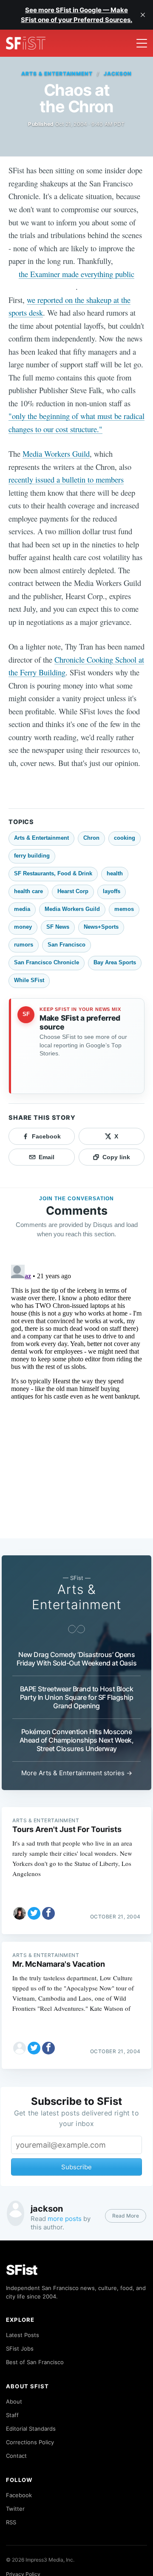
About (14, 2401)
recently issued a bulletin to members (66, 479)
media (22, 909)
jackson (118, 74)
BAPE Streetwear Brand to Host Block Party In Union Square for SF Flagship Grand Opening (77, 1697)
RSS (11, 2522)
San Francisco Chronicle (47, 962)
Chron (91, 838)
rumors (24, 945)
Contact (16, 2456)
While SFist (29, 980)
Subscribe (76, 2167)
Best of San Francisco (35, 2362)
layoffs (112, 891)
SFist (22, 2270)
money (23, 927)
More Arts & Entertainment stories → (77, 1773)
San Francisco (67, 945)
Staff (12, 2415)
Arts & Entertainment (57, 74)
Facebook (19, 2495)
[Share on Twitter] (34, 1913)
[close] (143, 15)
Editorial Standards (31, 2429)
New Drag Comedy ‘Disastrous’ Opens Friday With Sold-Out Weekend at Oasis (77, 1659)
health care (28, 891)
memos (124, 909)
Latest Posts (23, 2335)
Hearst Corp (73, 891)
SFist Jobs (20, 2348)
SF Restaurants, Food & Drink (53, 873)
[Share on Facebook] (48, 1913)
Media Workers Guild (56, 454)
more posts (65, 2219)
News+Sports (101, 927)
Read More (126, 2216)
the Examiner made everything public (76, 274)
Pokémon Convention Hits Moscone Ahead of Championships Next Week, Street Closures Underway (77, 1740)
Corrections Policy (30, 2442)
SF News (58, 927)
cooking (125, 838)
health (115, 873)
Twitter (15, 2509)
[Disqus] (76, 1367)
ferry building (32, 856)
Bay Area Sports (115, 962)
